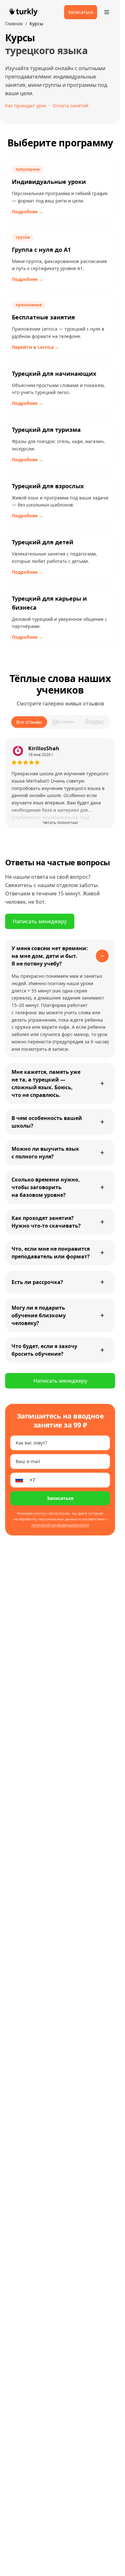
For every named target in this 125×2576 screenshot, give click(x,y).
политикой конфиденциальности (60, 1525)
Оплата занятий (71, 106)
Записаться (60, 1498)
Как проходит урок (26, 106)
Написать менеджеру (40, 921)
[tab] (64, 722)
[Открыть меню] (107, 12)
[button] (60, 783)
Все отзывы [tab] (29, 722)
